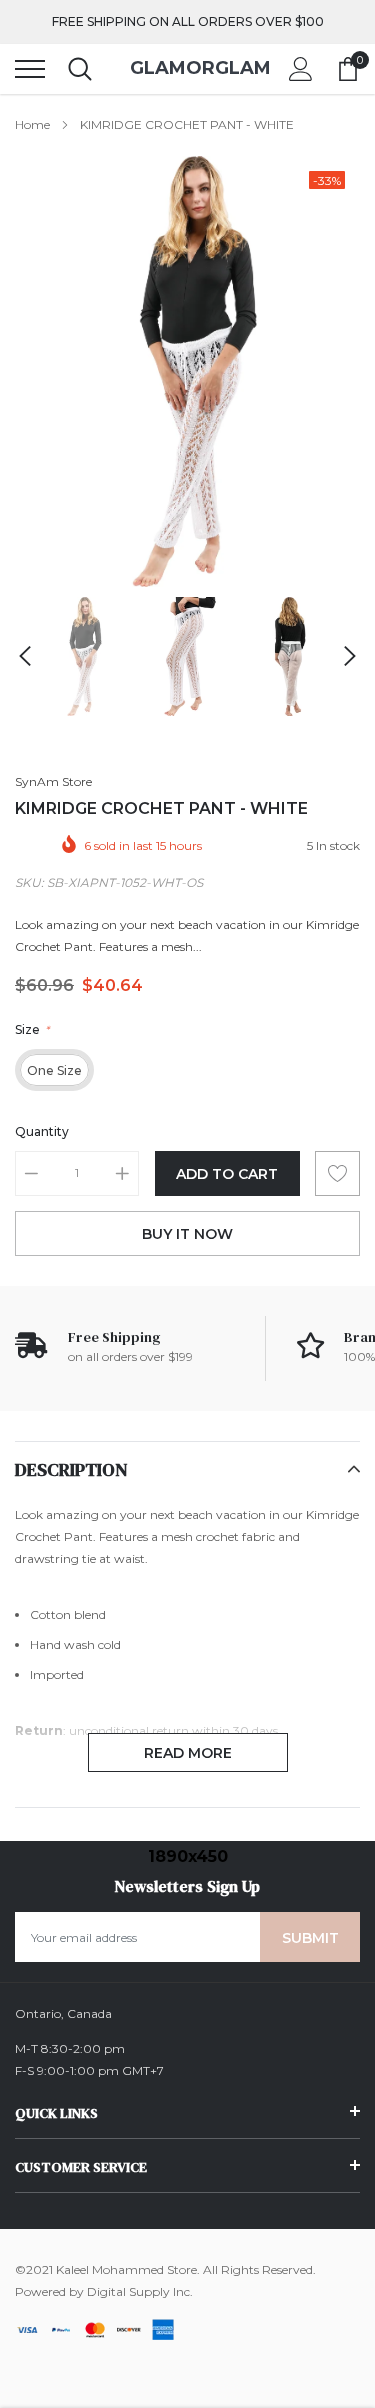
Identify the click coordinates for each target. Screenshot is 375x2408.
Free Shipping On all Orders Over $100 (188, 21)
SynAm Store (53, 781)
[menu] (30, 69)
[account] (301, 68)
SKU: (29, 882)
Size (32, 1029)
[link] (82, 656)
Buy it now (187, 1234)
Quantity (42, 1131)
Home (32, 124)
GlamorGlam (187, 68)
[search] (80, 69)
